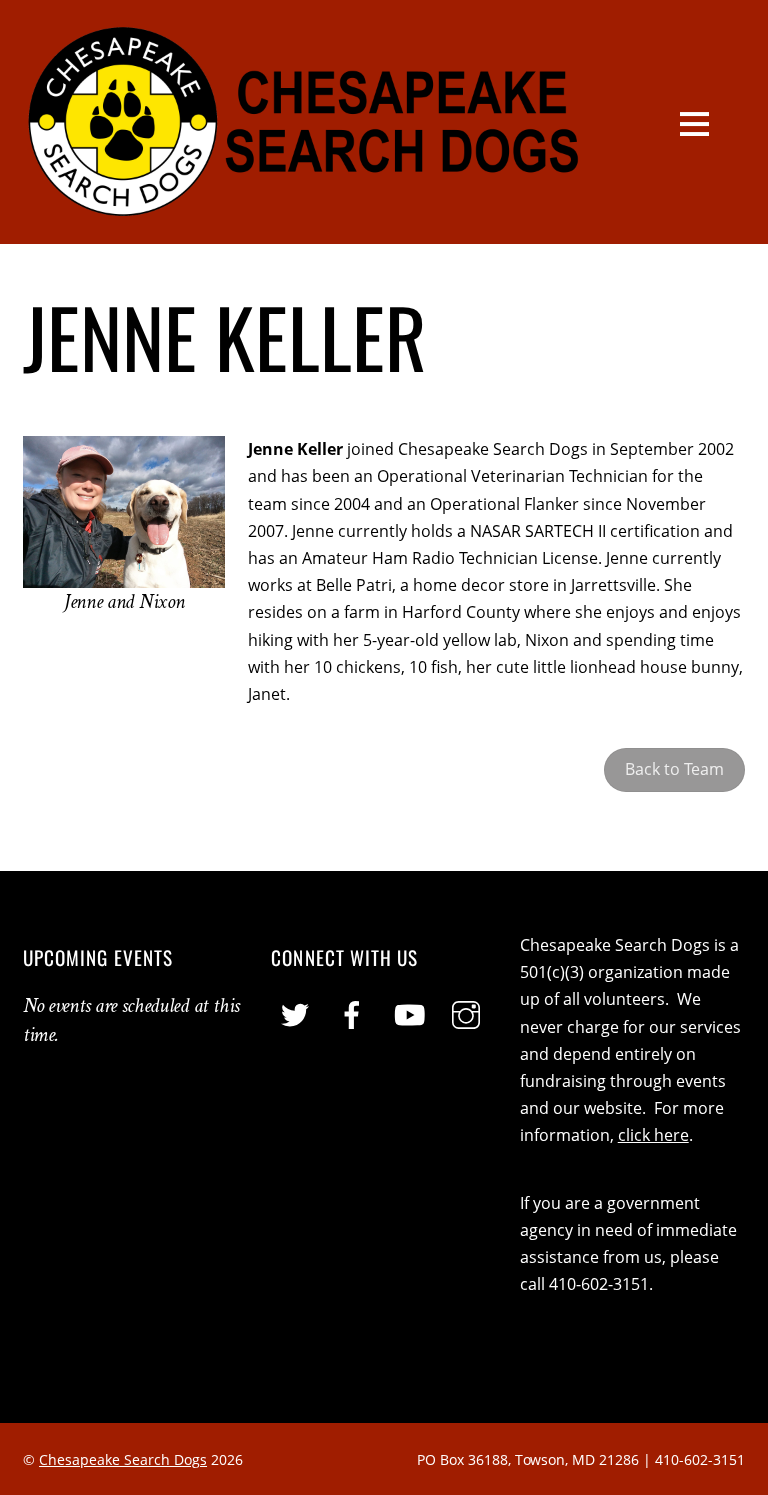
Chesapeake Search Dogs (123, 1459)
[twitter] (295, 1015)
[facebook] (352, 1015)
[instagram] (466, 1015)
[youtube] (409, 1015)
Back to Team (674, 769)
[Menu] (694, 122)
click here (653, 1135)
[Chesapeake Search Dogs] (305, 208)
